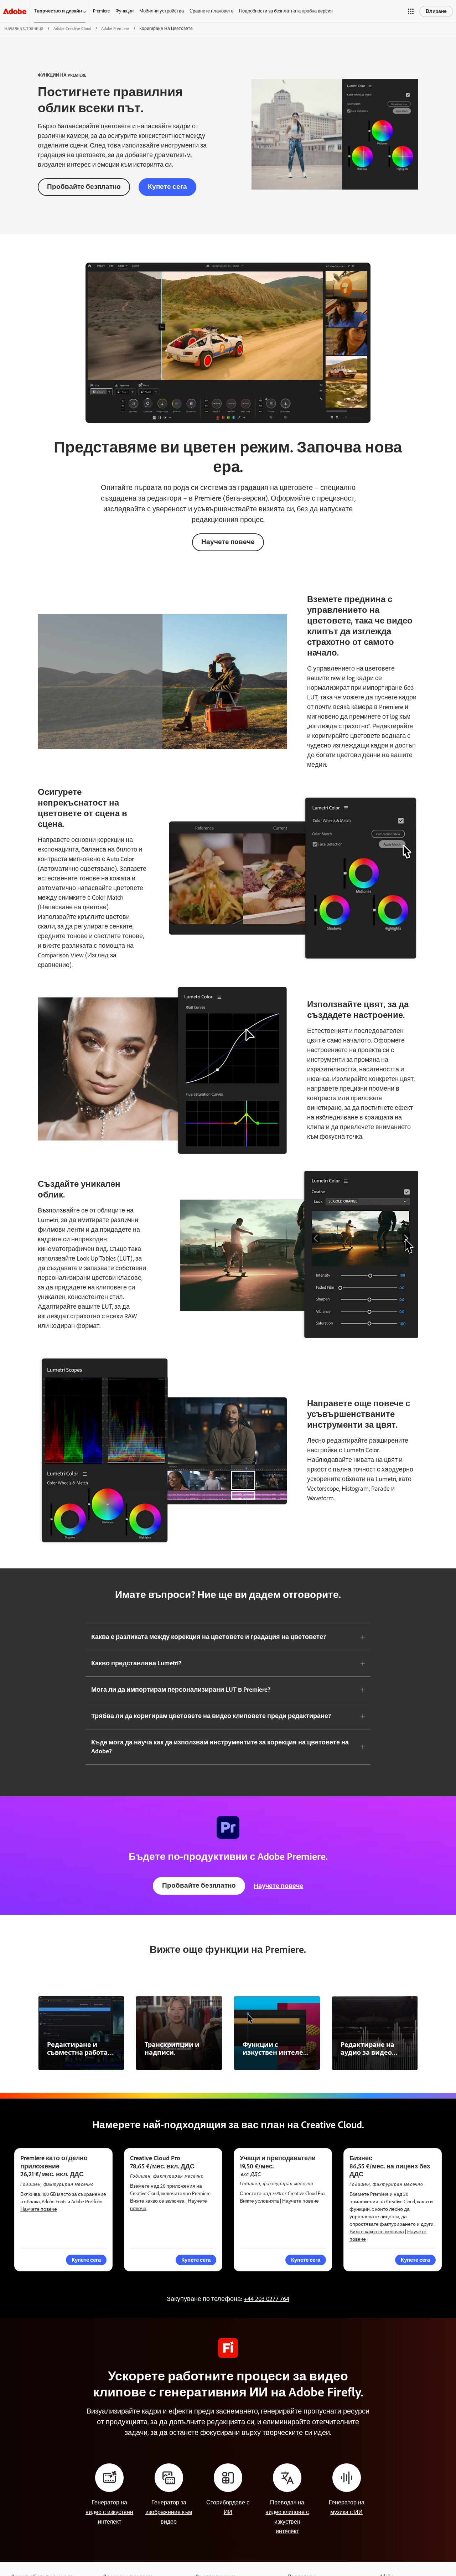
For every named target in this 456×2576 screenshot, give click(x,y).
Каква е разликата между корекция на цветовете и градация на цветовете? (209, 1637)
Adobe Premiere (115, 29)
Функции (125, 11)
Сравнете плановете (211, 11)
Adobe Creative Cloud (72, 29)
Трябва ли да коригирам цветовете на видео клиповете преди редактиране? (211, 1716)
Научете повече (228, 542)
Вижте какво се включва (157, 2201)
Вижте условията (259, 2201)
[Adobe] (15, 11)
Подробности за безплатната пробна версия (286, 11)
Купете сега (167, 187)
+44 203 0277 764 (266, 2299)
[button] (411, 11)
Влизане (436, 11)
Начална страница (24, 29)
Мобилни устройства (162, 11)
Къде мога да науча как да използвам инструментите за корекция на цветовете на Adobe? (220, 1747)
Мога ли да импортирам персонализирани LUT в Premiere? (181, 1690)
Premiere (101, 11)
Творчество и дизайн (58, 11)
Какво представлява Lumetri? (136, 1663)
